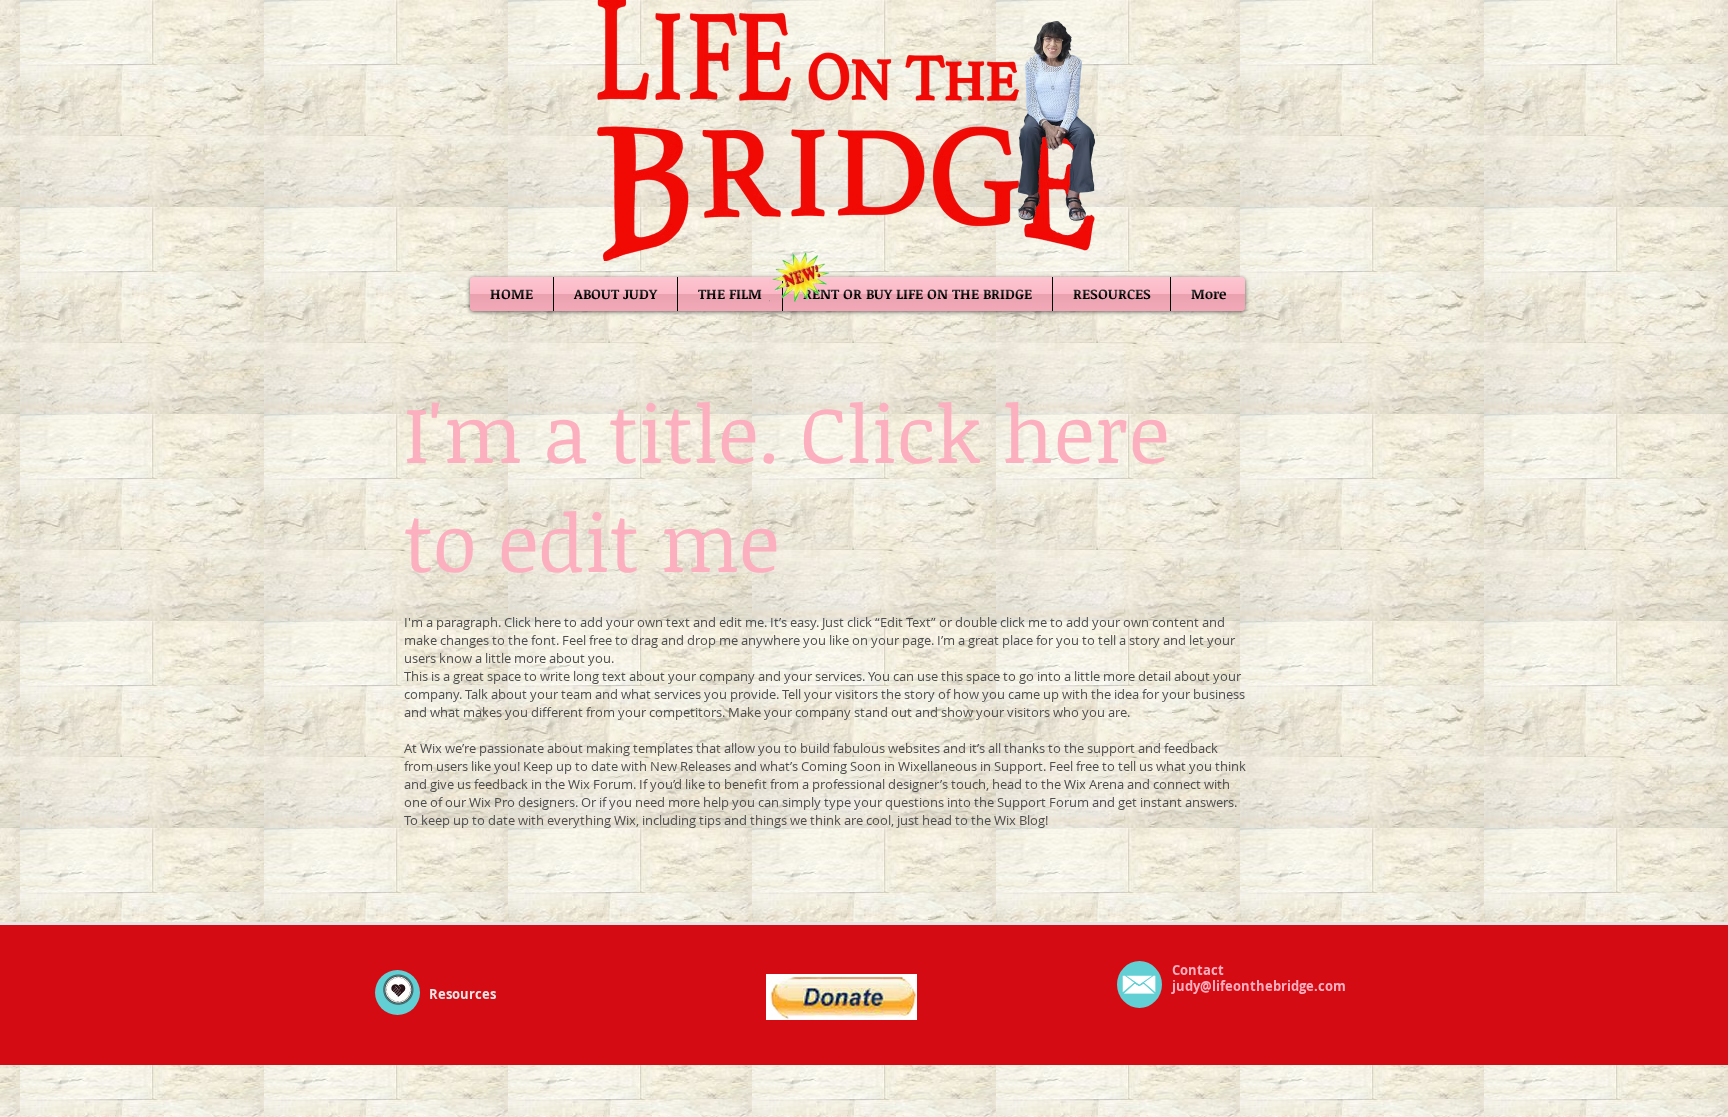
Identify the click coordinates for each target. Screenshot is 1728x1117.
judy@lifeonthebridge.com (1259, 986)
